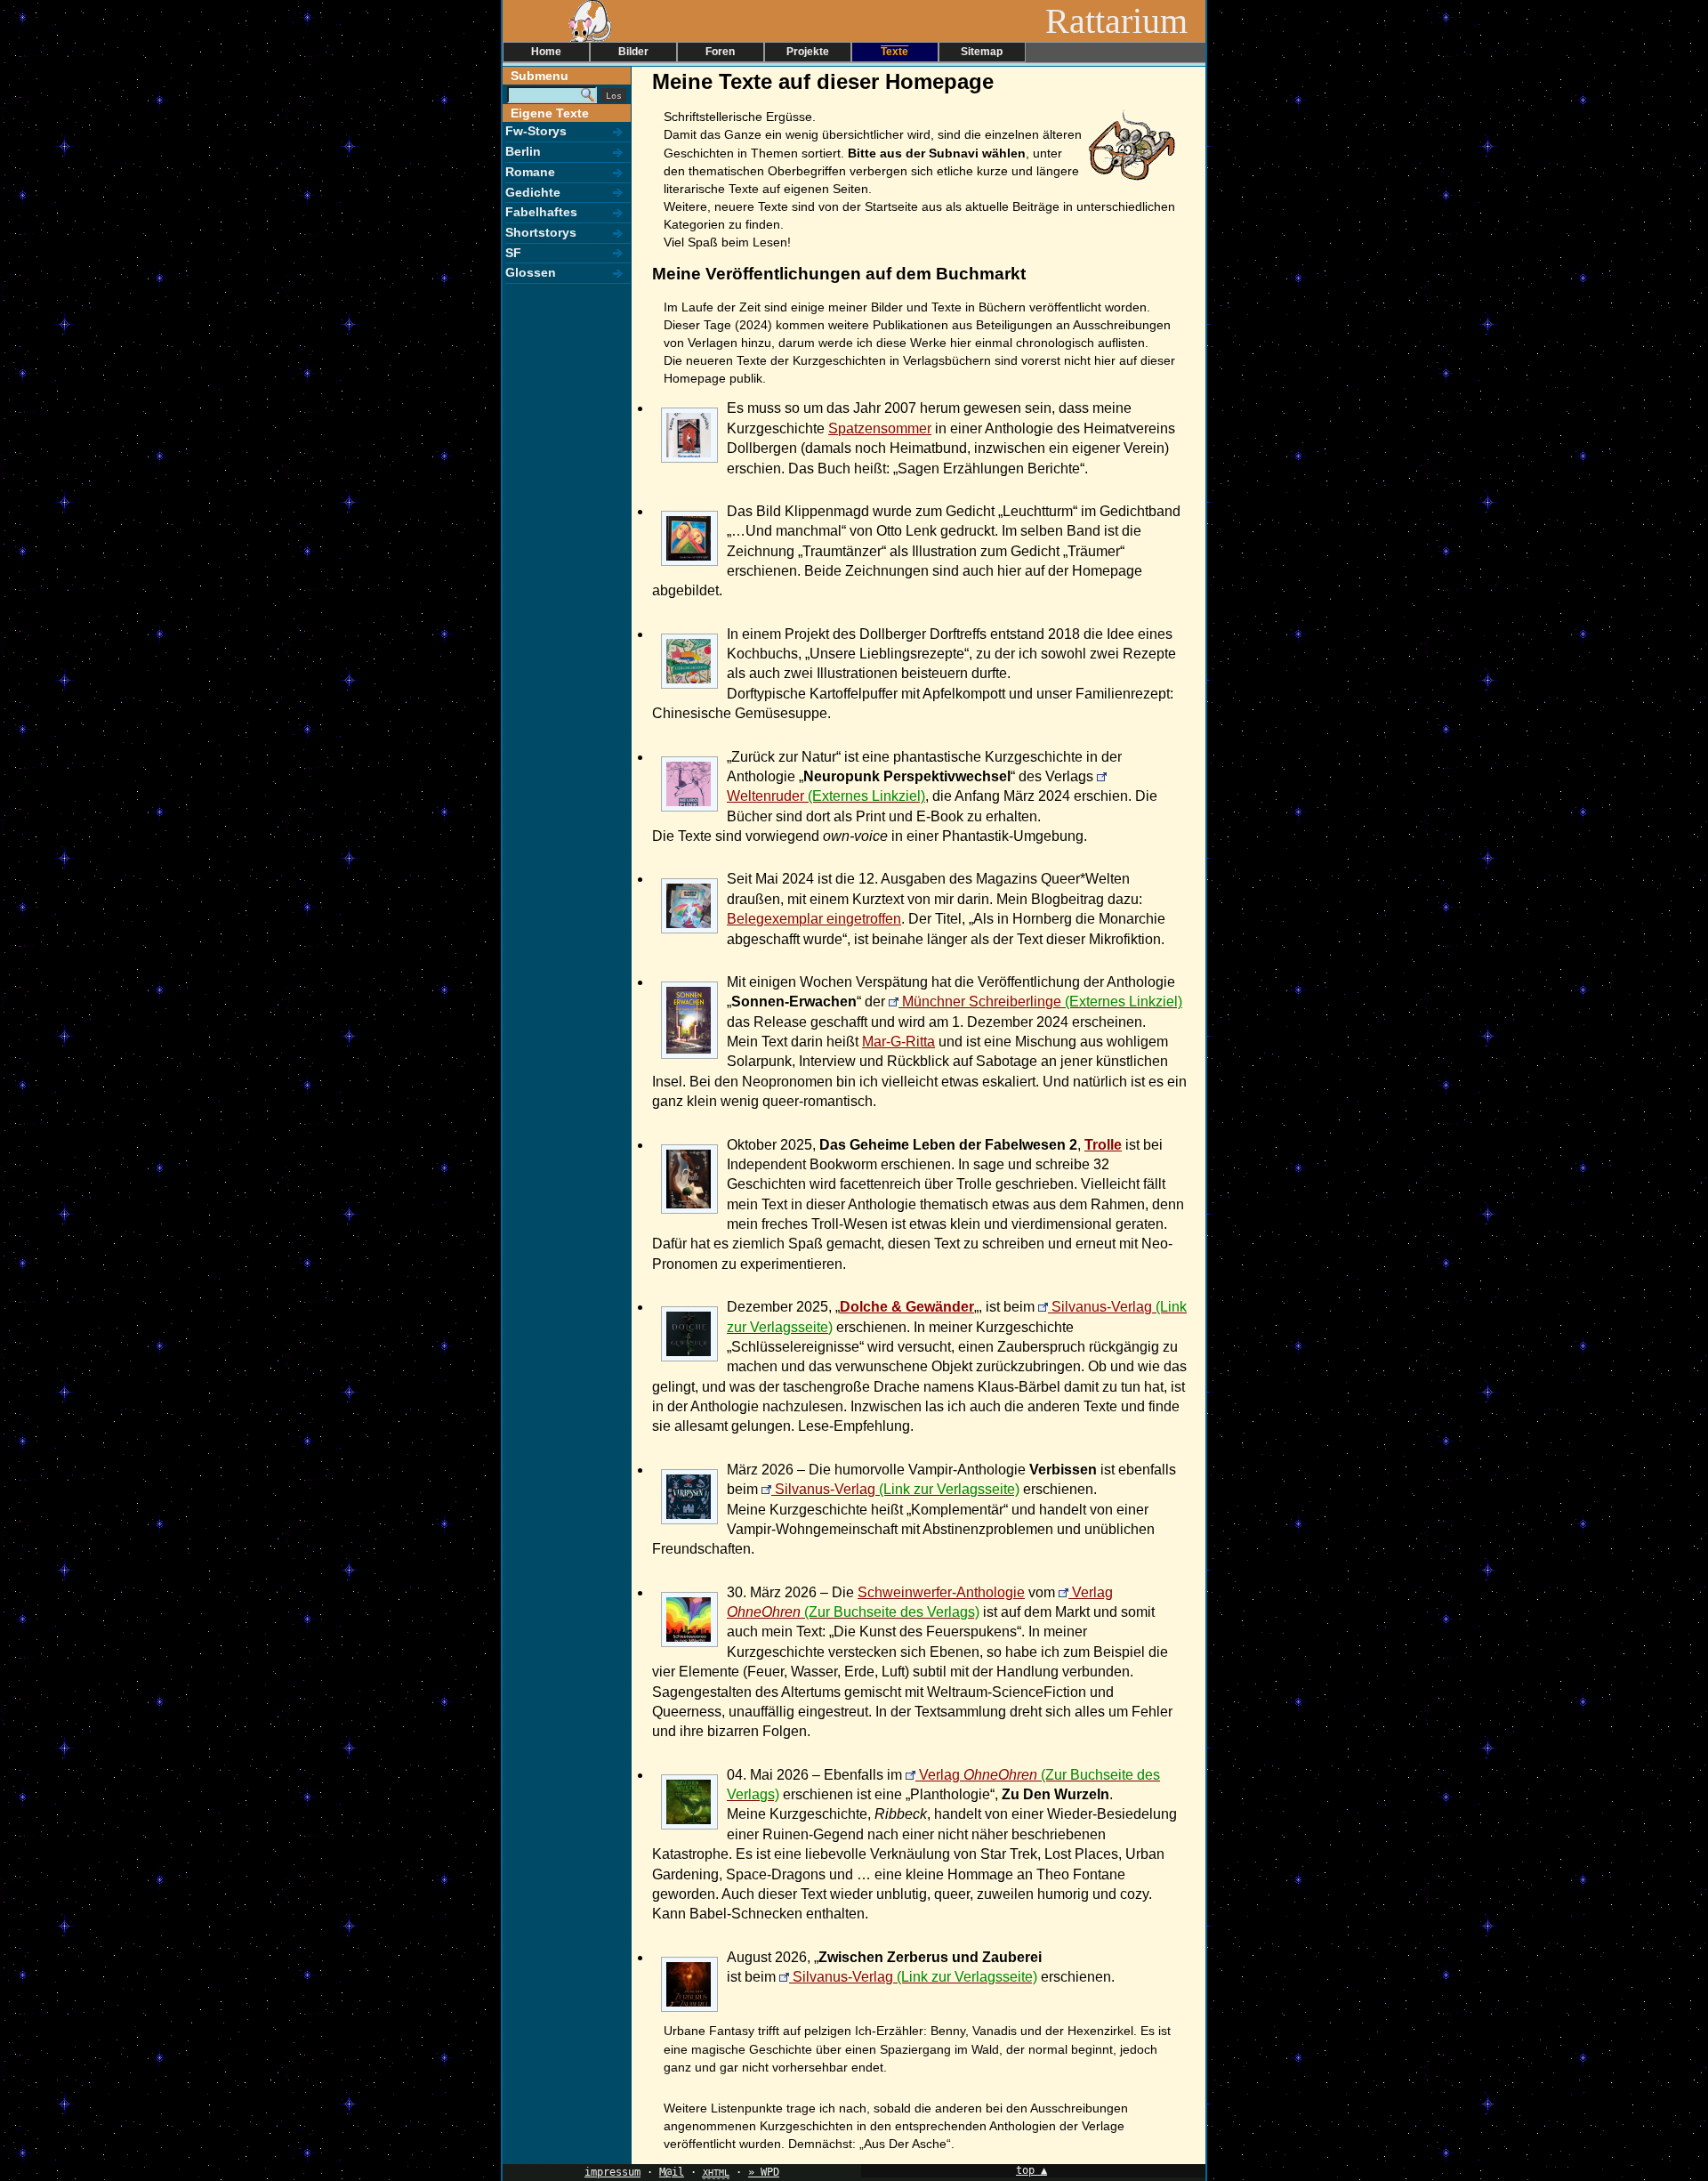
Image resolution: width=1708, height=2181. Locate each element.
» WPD (764, 2172)
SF (513, 253)
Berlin (523, 151)
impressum (612, 2172)
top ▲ (1031, 2170)
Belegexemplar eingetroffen (814, 919)
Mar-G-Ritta (898, 1042)
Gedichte (533, 192)
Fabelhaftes (541, 212)
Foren (720, 52)
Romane (530, 172)
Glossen (531, 272)
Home (546, 52)
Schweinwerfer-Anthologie (941, 1592)
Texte (894, 52)
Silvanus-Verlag (825, 1489)
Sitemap (982, 52)
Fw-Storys (536, 131)
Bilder (633, 52)
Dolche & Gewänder (907, 1307)
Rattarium (1125, 21)
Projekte (808, 52)
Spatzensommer (880, 428)
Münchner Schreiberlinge (982, 1002)
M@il (672, 2172)
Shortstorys (541, 232)
